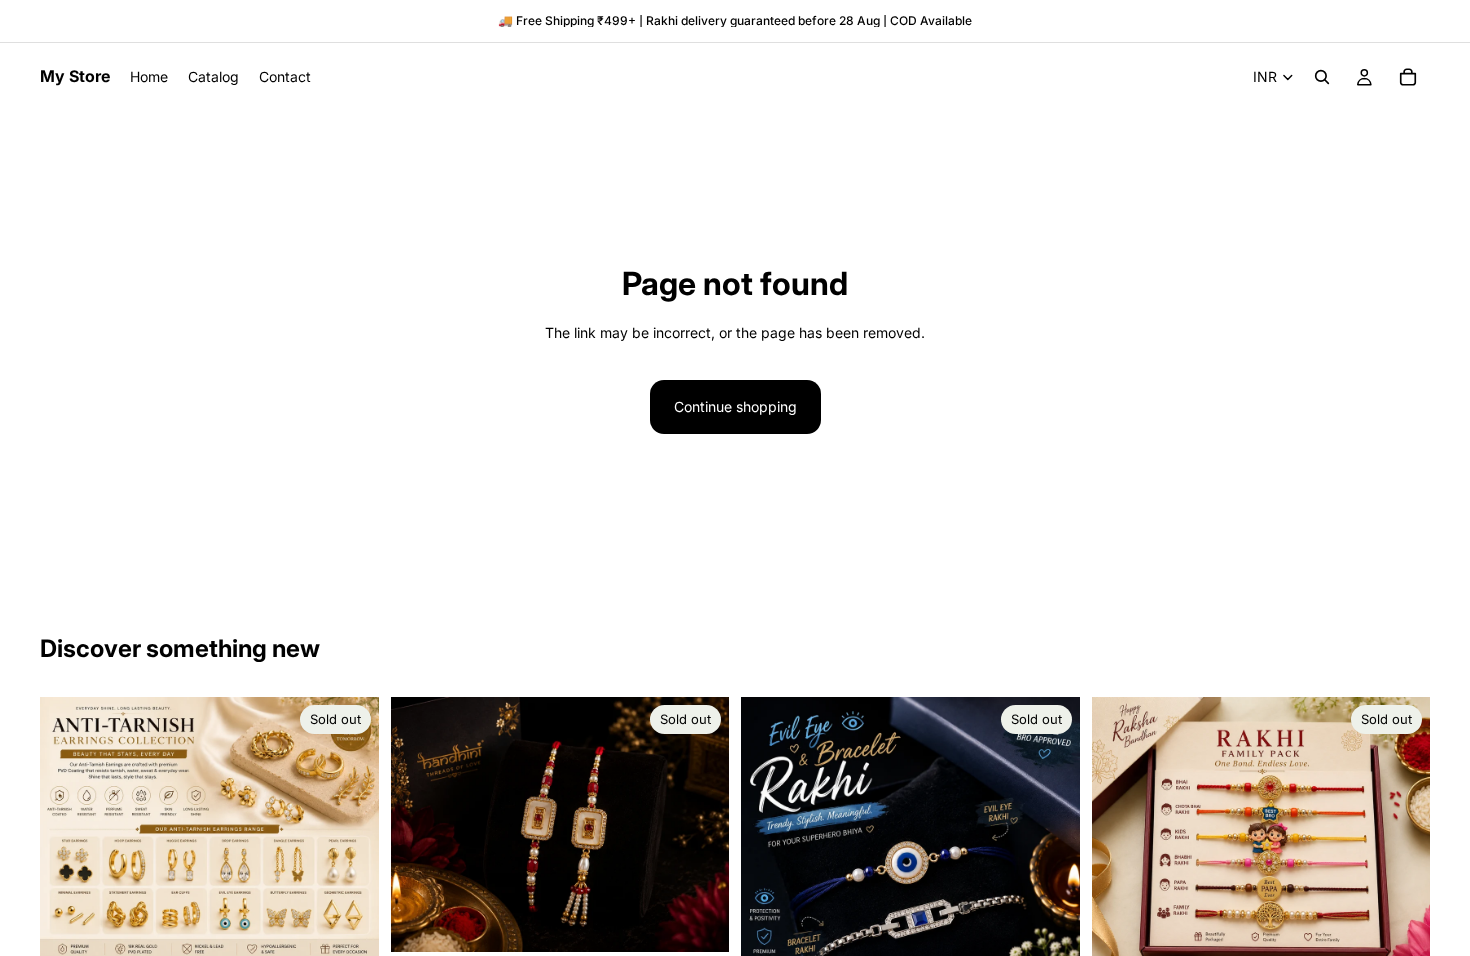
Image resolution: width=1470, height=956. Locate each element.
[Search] (1322, 77)
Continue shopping (735, 406)
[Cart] (1408, 77)
